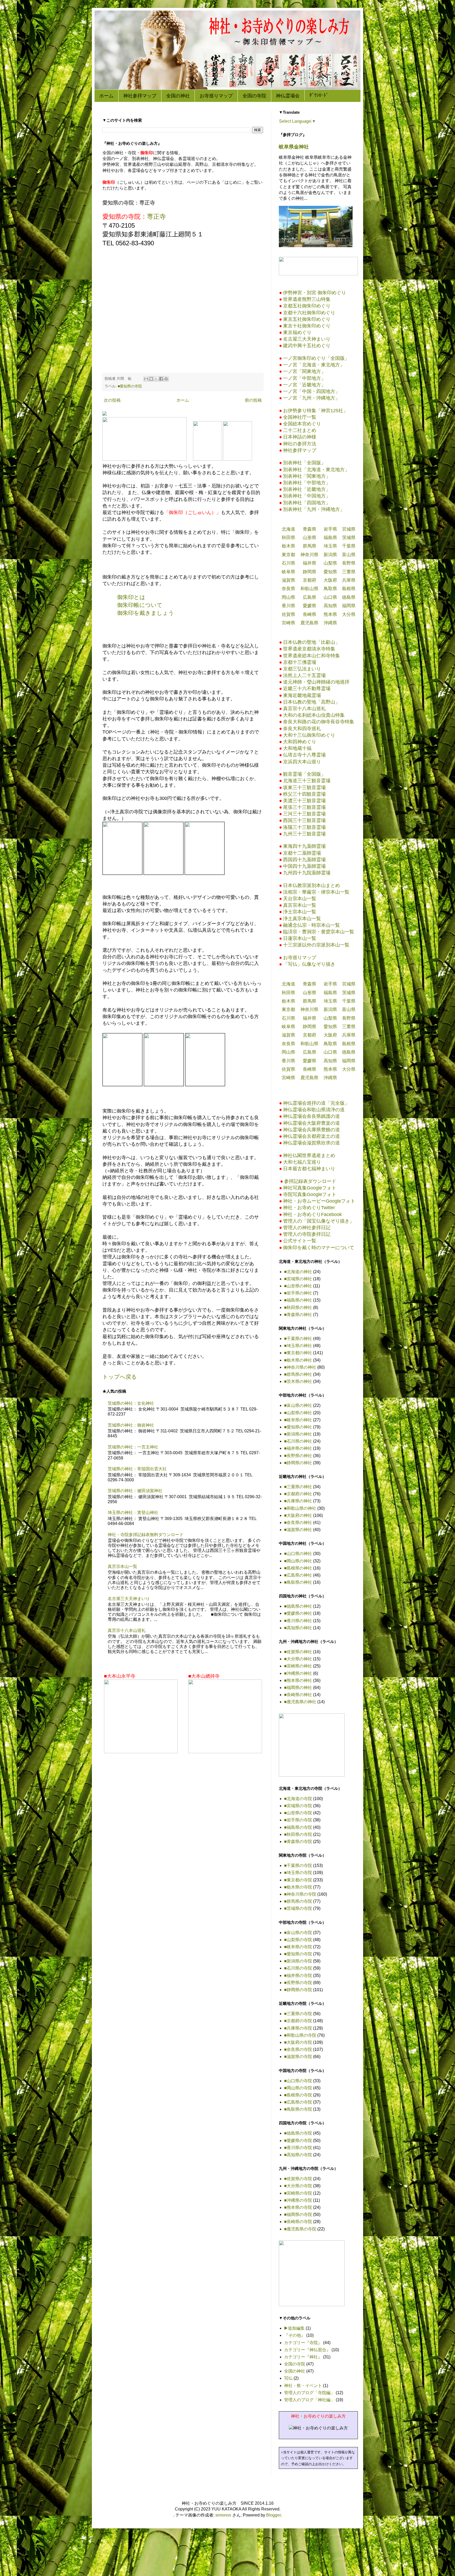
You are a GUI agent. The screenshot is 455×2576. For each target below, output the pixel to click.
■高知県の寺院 (298, 2155)
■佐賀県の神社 (298, 1652)
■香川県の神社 (298, 1621)
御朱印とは (131, 597)
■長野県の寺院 (298, 1983)
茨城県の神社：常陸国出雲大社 (137, 1469)
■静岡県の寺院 (298, 1990)
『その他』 (295, 2335)
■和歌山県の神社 (300, 1508)
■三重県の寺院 (298, 2014)
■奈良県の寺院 (298, 2049)
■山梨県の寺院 (298, 1940)
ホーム (106, 96)
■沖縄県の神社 (298, 1673)
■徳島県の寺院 (298, 2133)
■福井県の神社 (298, 1448)
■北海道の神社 (298, 1272)
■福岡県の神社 (298, 1688)
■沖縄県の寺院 (298, 2200)
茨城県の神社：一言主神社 (133, 1447)
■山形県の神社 (298, 1286)
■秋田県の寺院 (298, 1834)
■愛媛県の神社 (298, 1613)
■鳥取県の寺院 (298, 2109)
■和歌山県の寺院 (300, 2035)
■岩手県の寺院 (298, 1820)
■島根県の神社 (298, 1568)
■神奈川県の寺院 (300, 1894)
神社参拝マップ (140, 96)
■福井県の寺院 (298, 1975)
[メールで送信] (146, 379)
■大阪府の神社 (298, 1515)
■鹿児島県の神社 (300, 1702)
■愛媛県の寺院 (298, 2141)
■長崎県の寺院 (298, 2222)
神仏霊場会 (288, 96)
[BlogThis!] (151, 379)
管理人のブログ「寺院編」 (309, 2393)
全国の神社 (178, 96)
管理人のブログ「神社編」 (309, 2400)
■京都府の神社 (298, 1494)
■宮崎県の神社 (298, 1666)
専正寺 (156, 216)
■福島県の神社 (298, 1300)
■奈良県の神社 (298, 1523)
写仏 (288, 2378)
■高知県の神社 (298, 1628)
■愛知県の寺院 (130, 386)
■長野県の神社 (298, 1456)
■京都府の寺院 (298, 2021)
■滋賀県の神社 (298, 1530)
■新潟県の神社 (298, 1434)
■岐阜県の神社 (298, 1420)
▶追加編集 (294, 2328)
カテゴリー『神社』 (303, 2357)
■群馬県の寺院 (298, 1901)
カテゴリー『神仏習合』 (307, 2350)
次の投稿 (112, 400)
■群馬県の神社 (298, 1374)
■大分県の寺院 (298, 2186)
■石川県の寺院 (298, 1968)
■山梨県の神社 (298, 1413)
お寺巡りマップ (216, 96)
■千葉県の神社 (298, 1339)
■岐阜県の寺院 (298, 1947)
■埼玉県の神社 (298, 1346)
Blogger (273, 2515)
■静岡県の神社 (298, 1463)
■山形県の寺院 (298, 1813)
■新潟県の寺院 (298, 1961)
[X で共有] (156, 379)
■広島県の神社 (298, 1575)
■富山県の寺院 (298, 1933)
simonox (223, 2515)
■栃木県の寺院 (298, 1887)
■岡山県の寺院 (298, 2088)
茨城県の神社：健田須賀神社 (135, 1491)
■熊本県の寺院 (298, 2207)
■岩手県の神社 (298, 1293)
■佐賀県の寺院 (298, 2179)
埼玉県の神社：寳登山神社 (133, 1513)
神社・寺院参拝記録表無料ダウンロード (146, 1535)
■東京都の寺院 (298, 1880)
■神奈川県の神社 (300, 1367)
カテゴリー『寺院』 (303, 2343)
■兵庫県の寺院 (298, 2028)
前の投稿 (253, 400)
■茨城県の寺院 (298, 1908)
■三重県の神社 (298, 1487)
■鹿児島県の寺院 (300, 2229)
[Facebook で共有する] (161, 379)
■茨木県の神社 (298, 1381)
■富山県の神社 (298, 1405)
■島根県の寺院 (298, 2095)
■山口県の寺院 (298, 2081)
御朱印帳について (140, 605)
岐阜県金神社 (294, 147)
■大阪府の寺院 (298, 2042)
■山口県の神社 (298, 1554)
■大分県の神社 (298, 1659)
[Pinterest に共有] (166, 379)
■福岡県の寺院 (298, 2214)
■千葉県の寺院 (298, 1865)
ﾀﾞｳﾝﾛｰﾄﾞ (319, 95)
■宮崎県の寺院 (298, 2193)
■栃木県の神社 (298, 1360)
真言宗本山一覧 (122, 1566)
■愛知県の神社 (298, 1427)
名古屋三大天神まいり (129, 1599)
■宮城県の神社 (298, 1279)
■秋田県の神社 (298, 1307)
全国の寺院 (254, 96)
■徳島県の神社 (298, 1606)
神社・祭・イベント (303, 2386)
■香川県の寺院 (298, 2148)
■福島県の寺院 (298, 1827)
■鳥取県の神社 (298, 1582)
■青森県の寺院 (298, 1842)
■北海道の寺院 (298, 1799)
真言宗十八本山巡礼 (127, 1630)
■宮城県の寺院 (298, 1806)
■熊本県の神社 (298, 1680)
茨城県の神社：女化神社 (131, 1403)
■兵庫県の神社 (298, 1501)
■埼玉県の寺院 (298, 1873)
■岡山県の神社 (298, 1561)
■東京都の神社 (298, 1353)
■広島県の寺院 (298, 2102)
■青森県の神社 (298, 1315)
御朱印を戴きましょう (146, 613)
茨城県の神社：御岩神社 (131, 1425)
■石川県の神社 (298, 1441)
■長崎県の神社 (298, 1695)
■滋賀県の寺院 (298, 2057)
